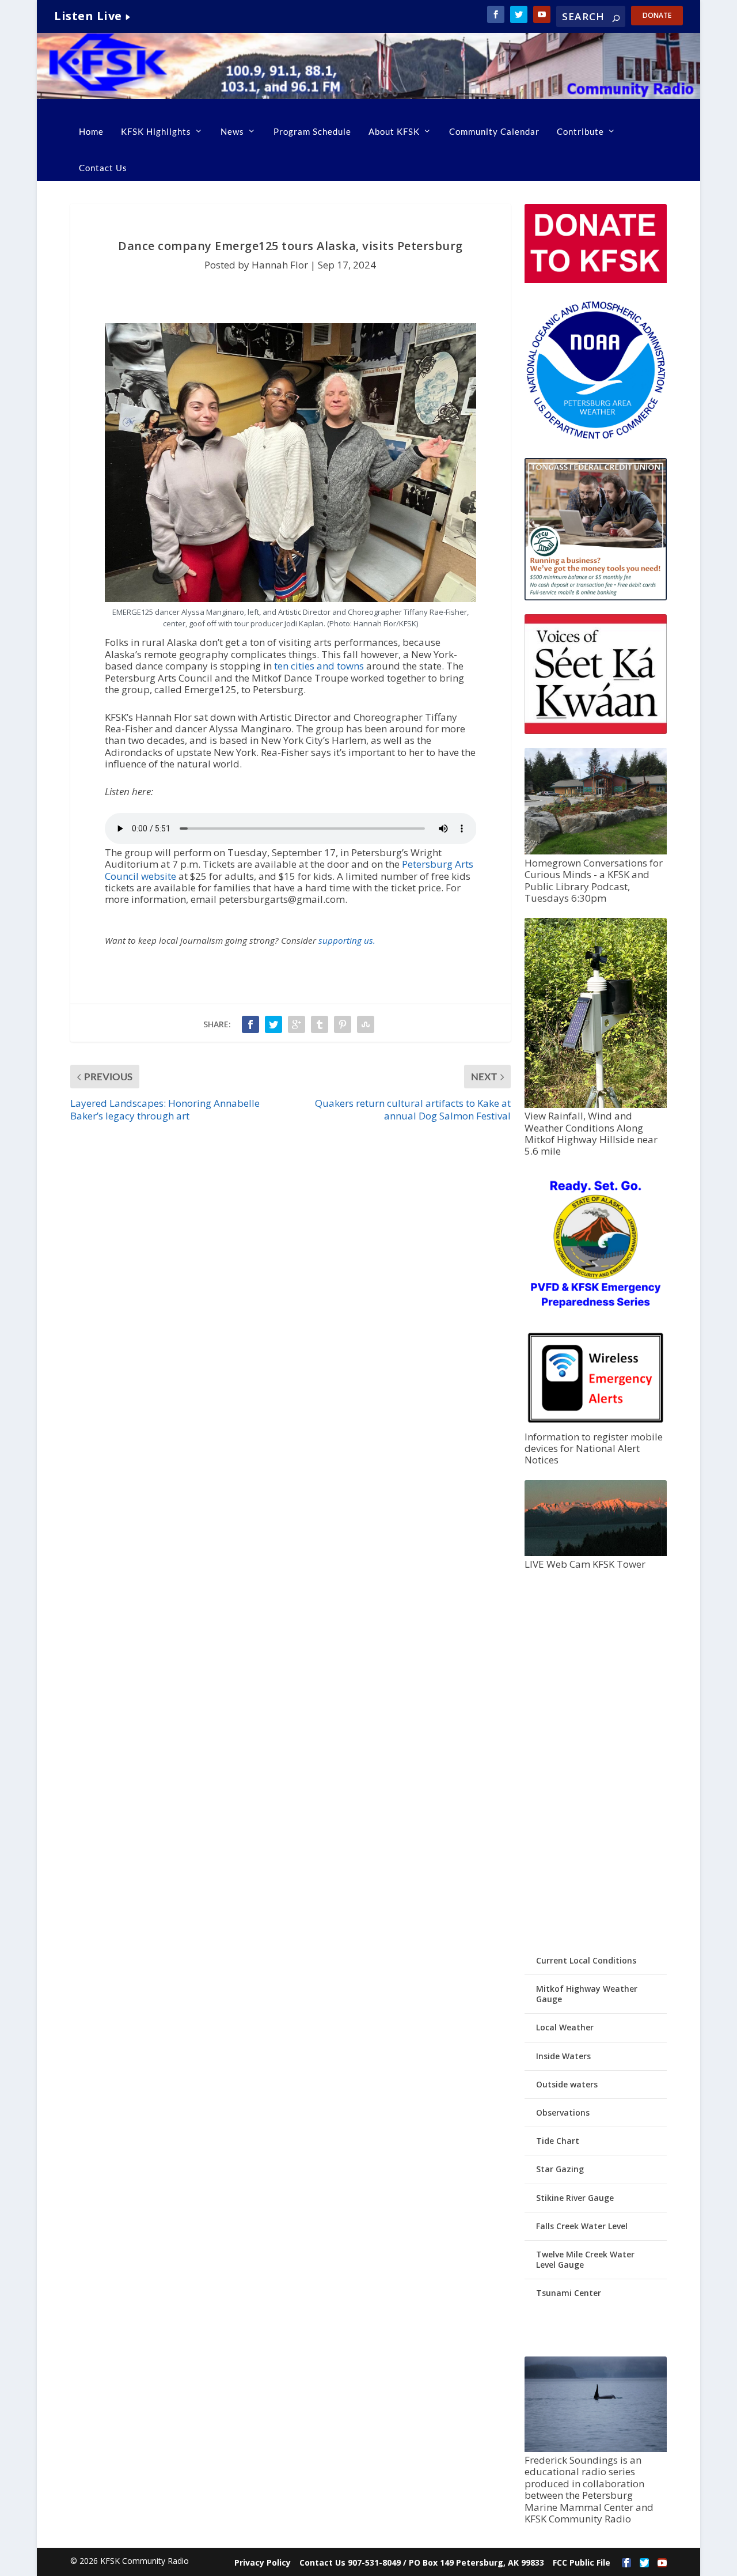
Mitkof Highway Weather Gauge (587, 1994)
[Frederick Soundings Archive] (596, 2449)
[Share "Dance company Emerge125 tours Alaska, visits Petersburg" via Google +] (297, 1024)
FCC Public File (582, 2562)
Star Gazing (560, 2169)
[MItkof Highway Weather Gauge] (596, 1105)
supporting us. (347, 940)
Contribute (580, 131)
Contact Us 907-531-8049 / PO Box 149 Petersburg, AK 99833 (422, 2562)
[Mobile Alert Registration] (596, 1425)
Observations (563, 2112)
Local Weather (565, 2027)
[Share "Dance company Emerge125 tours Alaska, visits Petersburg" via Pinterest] (343, 1024)
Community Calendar (494, 131)
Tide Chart (558, 2141)
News (232, 131)
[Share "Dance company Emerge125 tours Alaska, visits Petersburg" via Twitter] (273, 1024)
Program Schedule (312, 131)
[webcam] (596, 1553)
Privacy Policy (263, 2562)
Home (91, 131)
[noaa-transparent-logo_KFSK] (596, 438)
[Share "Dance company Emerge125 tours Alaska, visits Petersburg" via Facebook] (250, 1024)
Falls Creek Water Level (582, 2226)
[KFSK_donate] (596, 280)
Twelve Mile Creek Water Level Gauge (585, 2259)
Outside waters (567, 2084)
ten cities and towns (319, 666)
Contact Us (103, 168)
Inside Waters (563, 2056)
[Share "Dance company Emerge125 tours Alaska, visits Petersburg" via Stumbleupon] (366, 1024)
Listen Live (88, 16)
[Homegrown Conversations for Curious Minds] (596, 851)
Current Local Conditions (586, 1960)
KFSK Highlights (156, 131)
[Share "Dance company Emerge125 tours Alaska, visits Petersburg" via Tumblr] (320, 1024)
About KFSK (394, 131)
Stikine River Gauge (575, 2198)
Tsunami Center (569, 2293)
